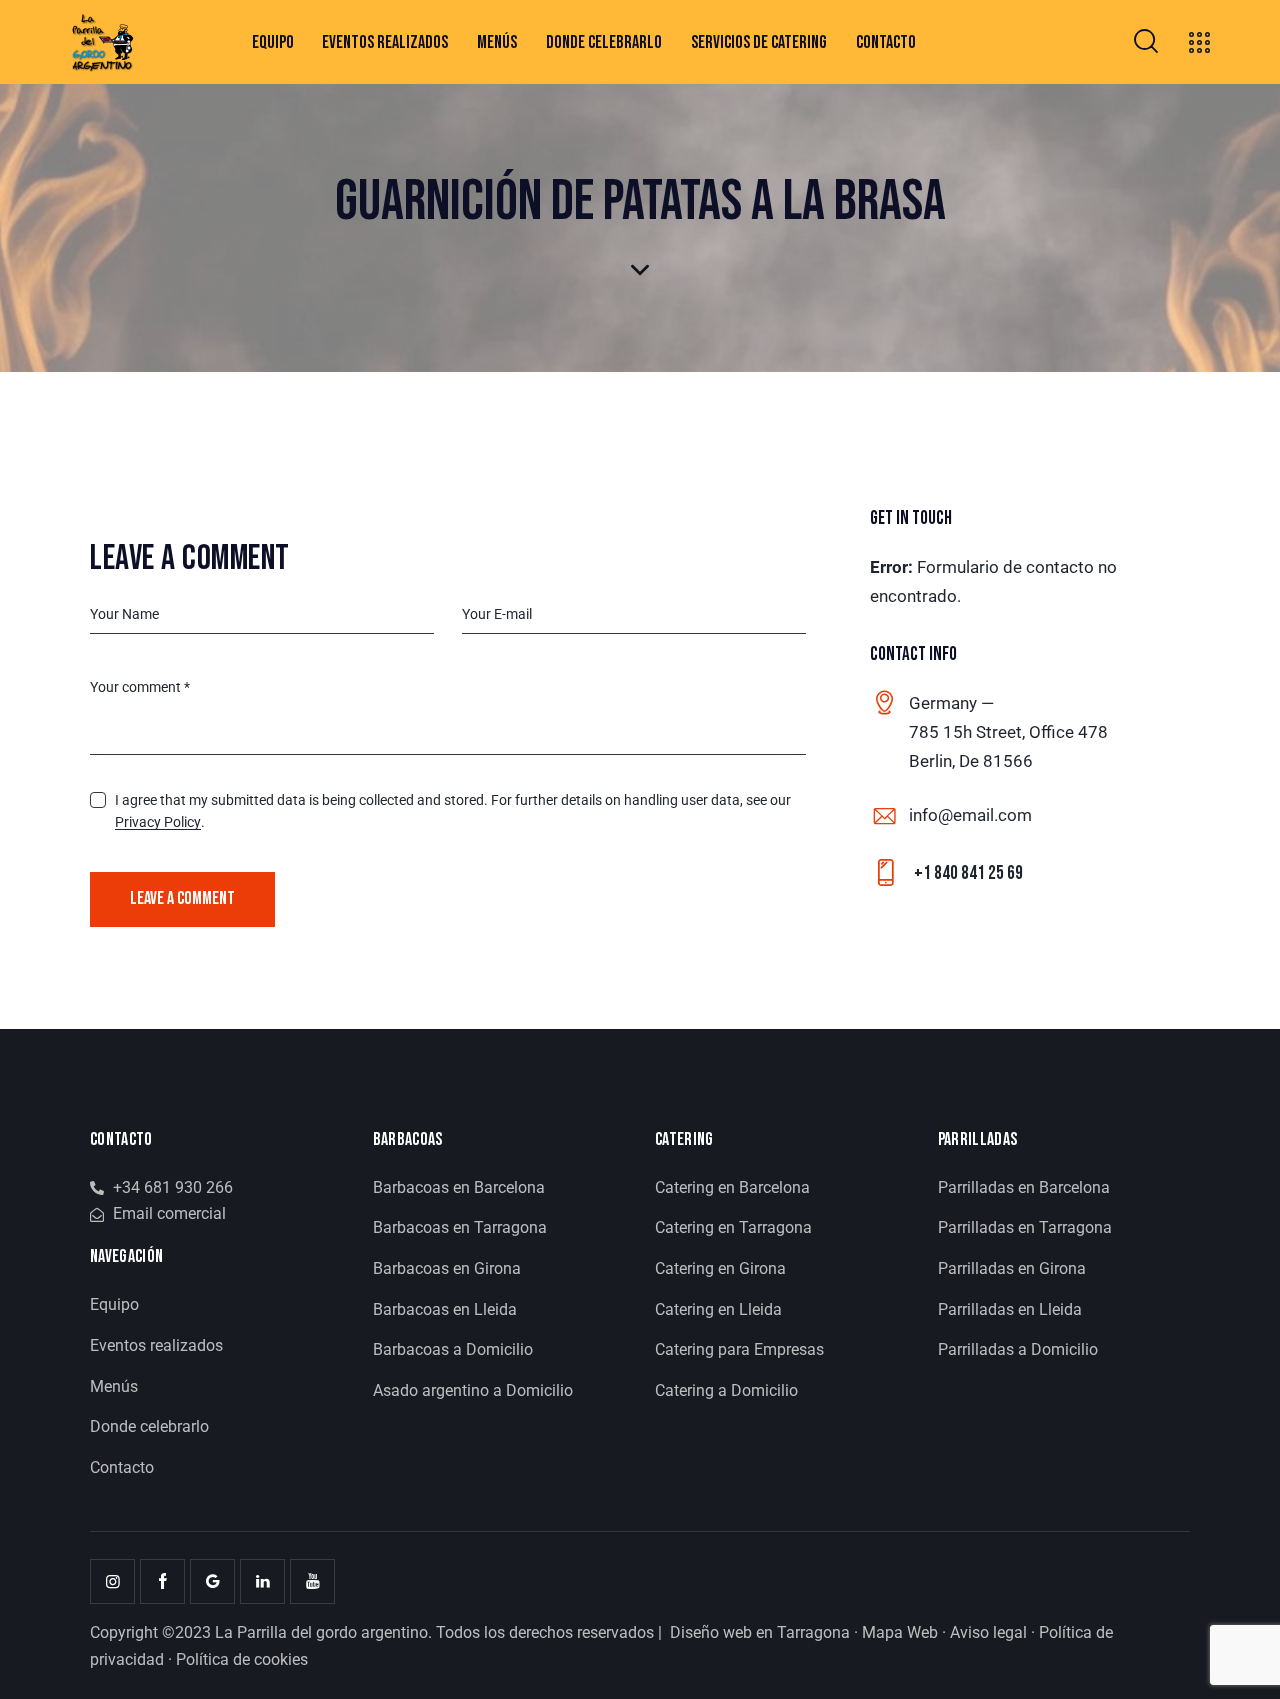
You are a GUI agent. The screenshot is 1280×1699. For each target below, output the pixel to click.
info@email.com (970, 815)
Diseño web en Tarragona (760, 1632)
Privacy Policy (158, 822)
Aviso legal (988, 1632)
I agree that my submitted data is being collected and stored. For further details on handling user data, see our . (453, 811)
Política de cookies (242, 1659)
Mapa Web (900, 1632)
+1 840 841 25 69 (968, 873)
